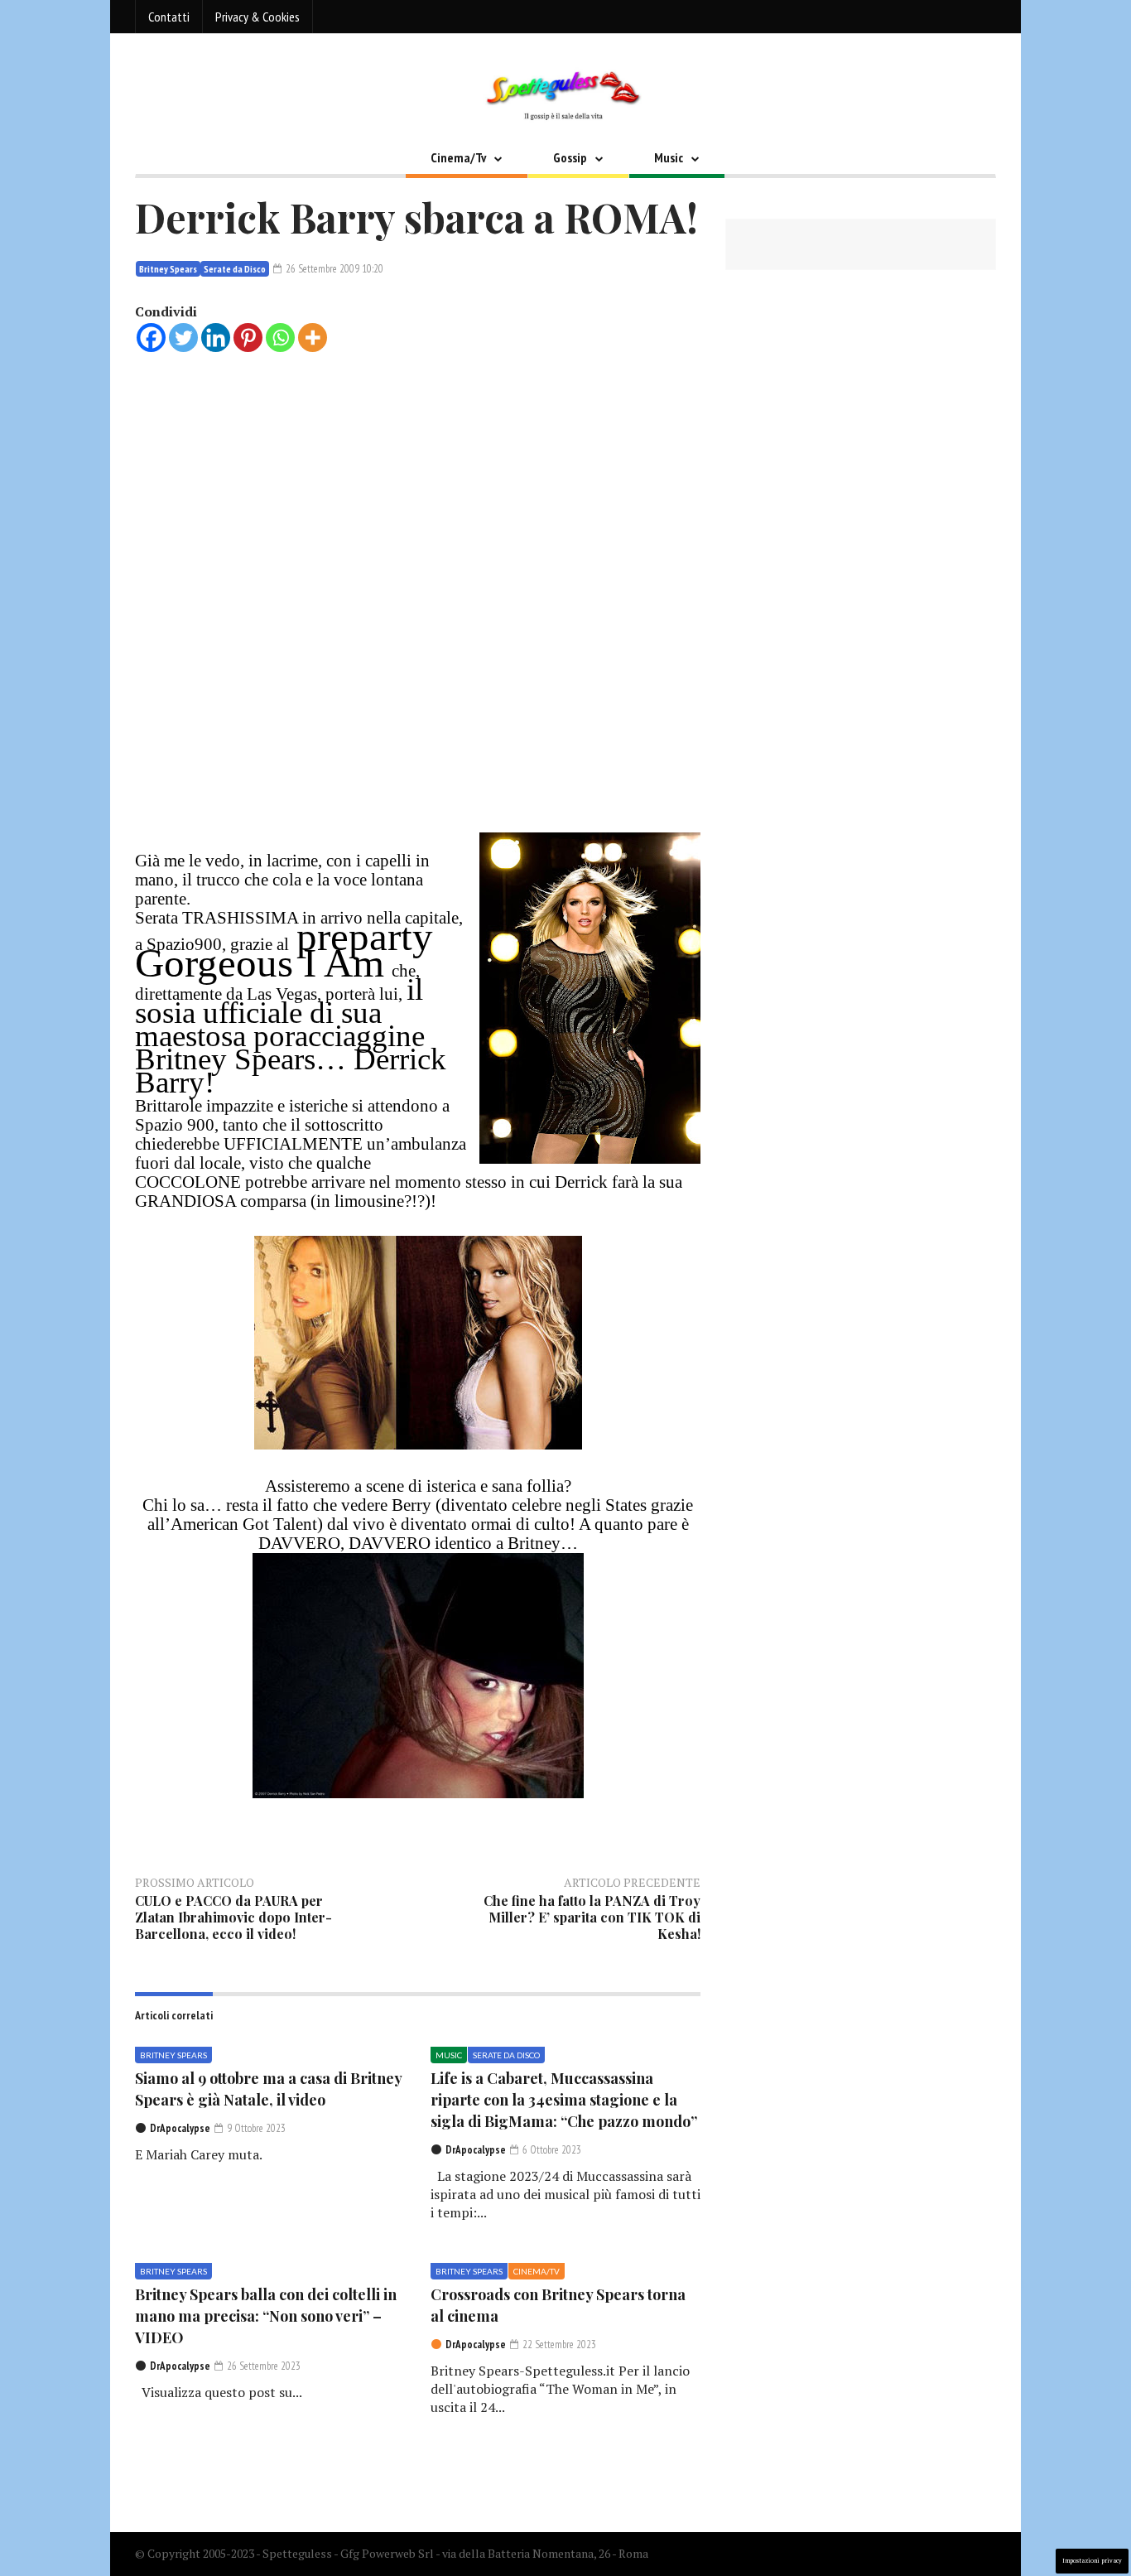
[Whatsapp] (280, 338)
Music (669, 157)
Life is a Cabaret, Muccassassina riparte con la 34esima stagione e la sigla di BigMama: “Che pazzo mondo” (564, 2100)
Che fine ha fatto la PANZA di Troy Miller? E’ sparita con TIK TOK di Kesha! (592, 1917)
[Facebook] (151, 338)
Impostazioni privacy (1092, 2561)
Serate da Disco (235, 269)
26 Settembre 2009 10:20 (333, 269)
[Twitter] (183, 338)
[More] (313, 338)
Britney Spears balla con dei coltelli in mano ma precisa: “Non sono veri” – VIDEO (266, 2316)
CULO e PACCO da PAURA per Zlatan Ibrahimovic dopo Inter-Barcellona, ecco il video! (233, 1917)
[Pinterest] (248, 338)
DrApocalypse (180, 2128)
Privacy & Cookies (257, 17)
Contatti (169, 17)
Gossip (570, 157)
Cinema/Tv (458, 157)
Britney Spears (168, 269)
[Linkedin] (216, 338)
